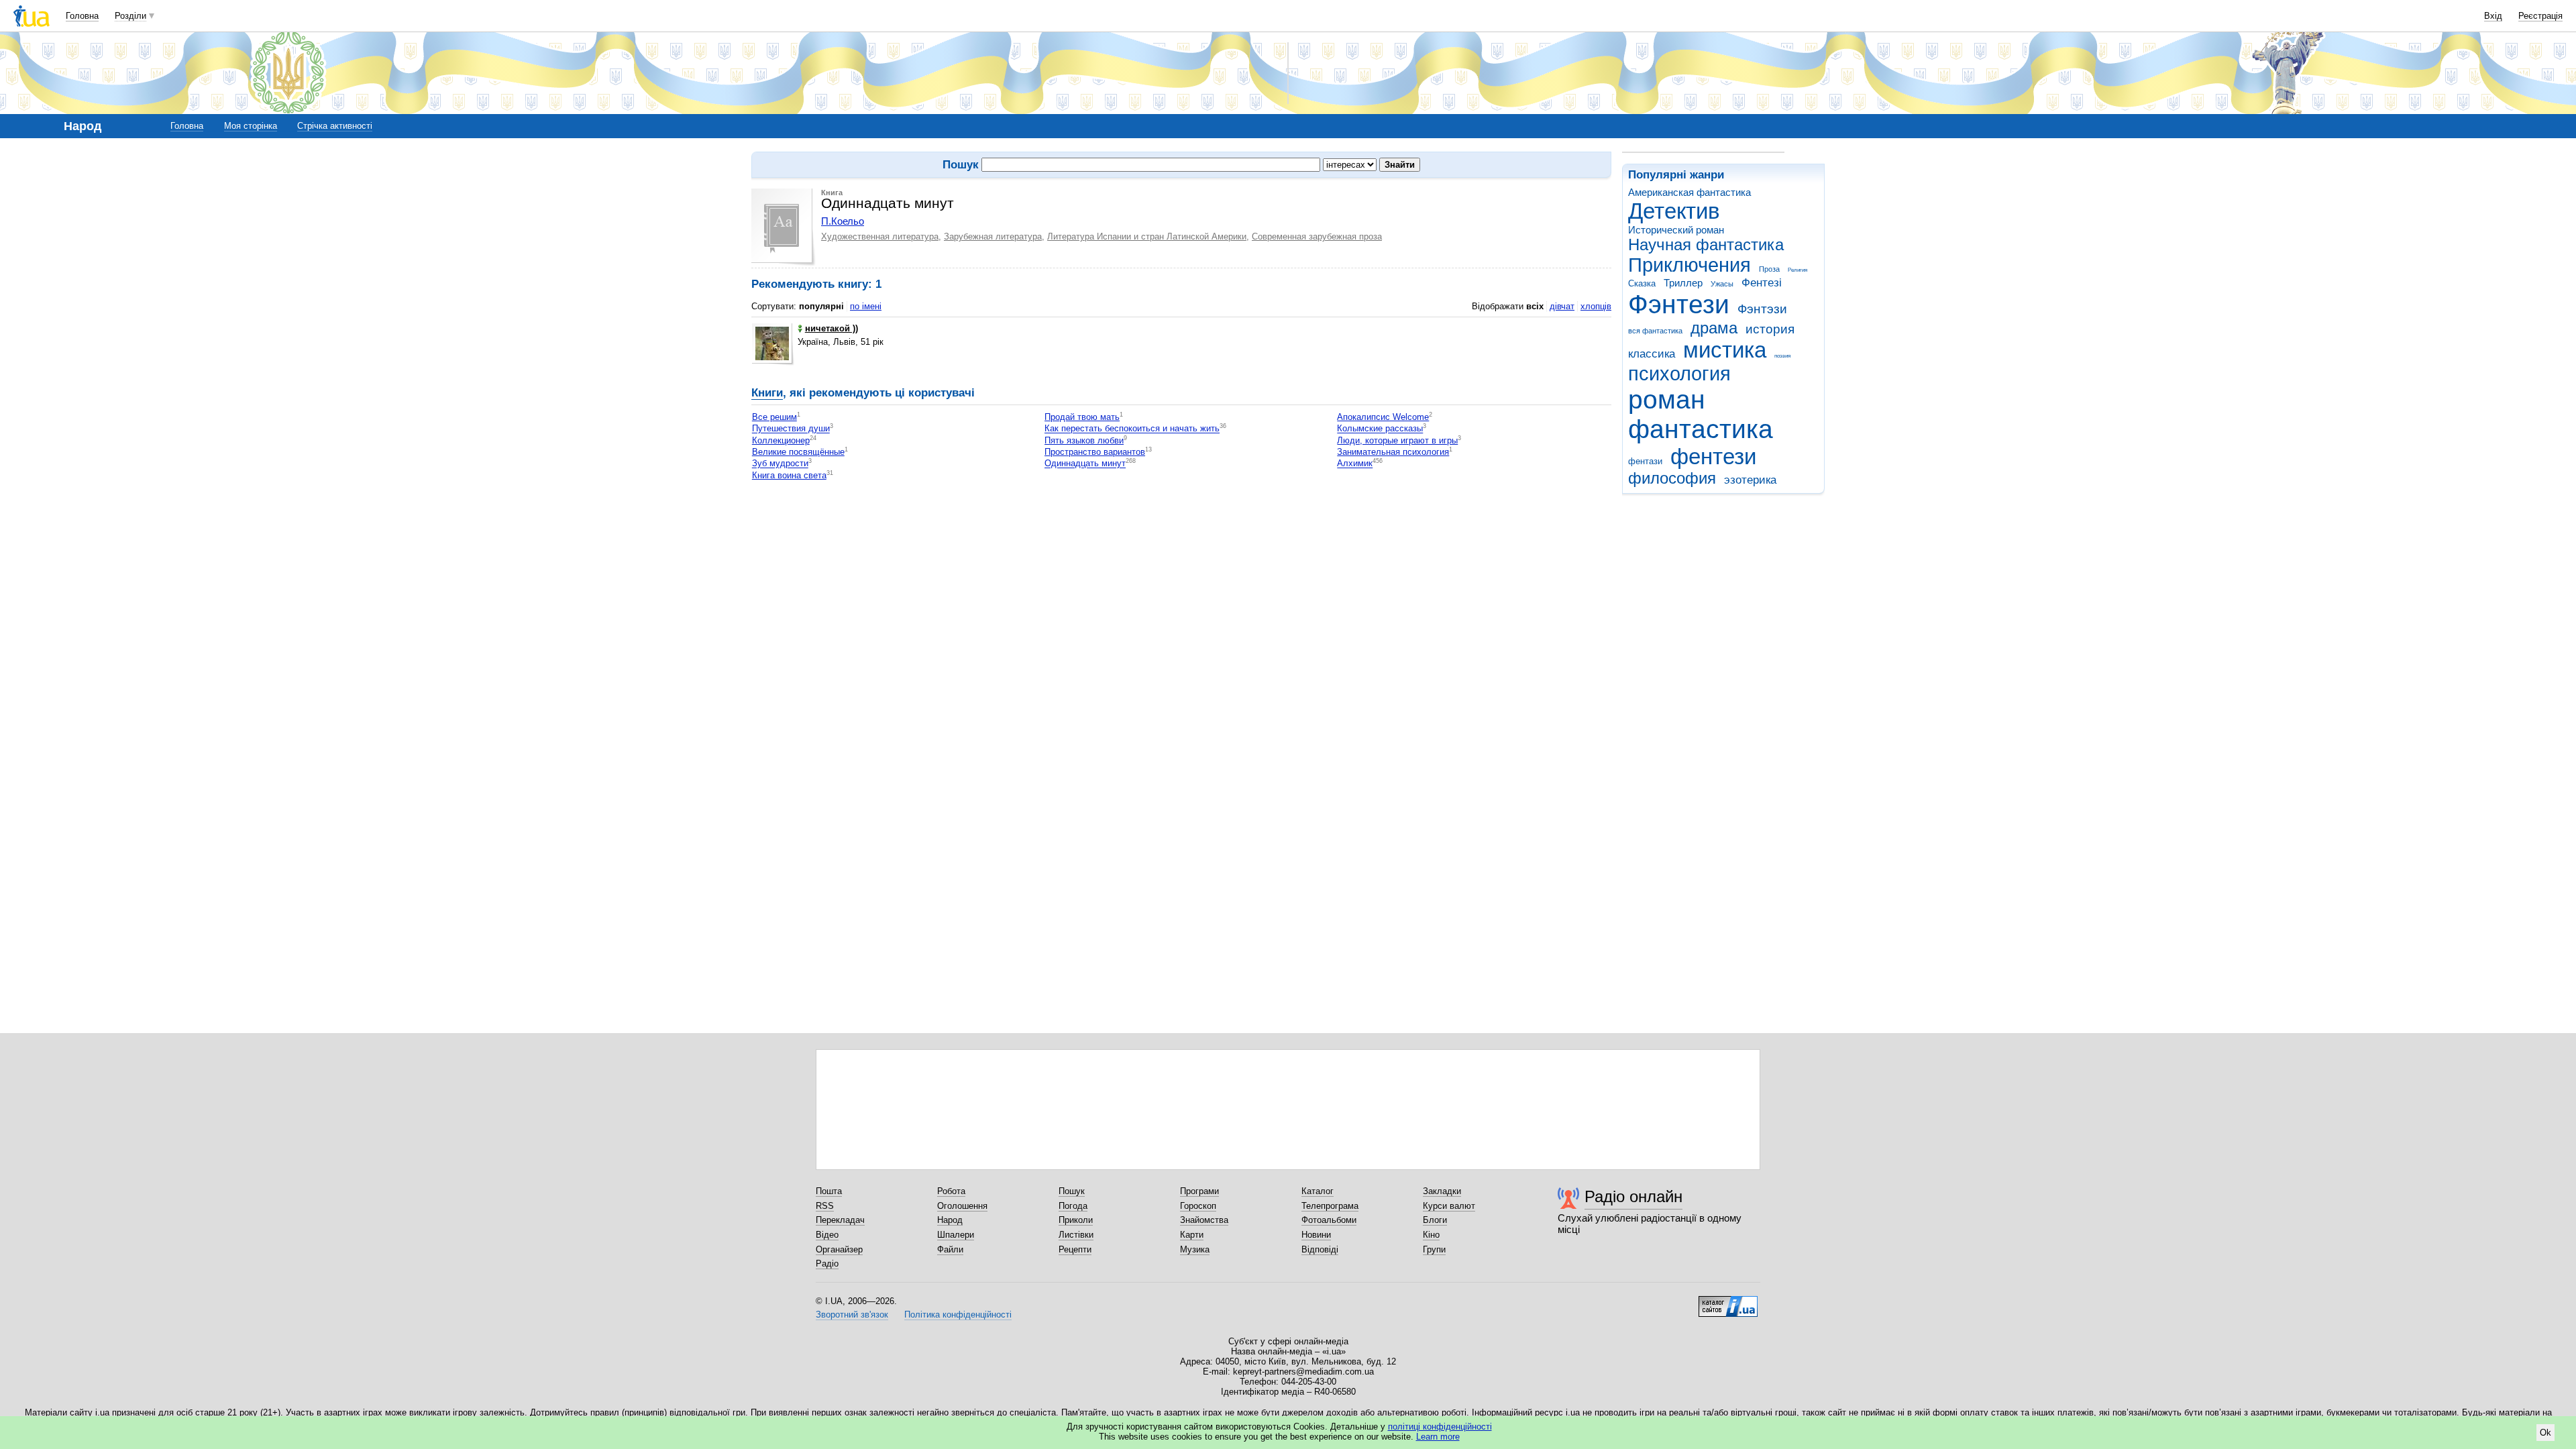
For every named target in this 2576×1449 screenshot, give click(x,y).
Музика (1195, 1249)
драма (1714, 328)
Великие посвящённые (798, 452)
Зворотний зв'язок (852, 1314)
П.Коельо (843, 221)
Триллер (1683, 283)
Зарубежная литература (993, 236)
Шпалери (956, 1235)
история (1770, 329)
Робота (951, 1191)
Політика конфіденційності (958, 1314)
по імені (866, 306)
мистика (1725, 350)
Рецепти (1075, 1249)
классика (1652, 354)
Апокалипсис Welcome (1383, 417)
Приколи (1076, 1220)
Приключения (1689, 265)
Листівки (1076, 1235)
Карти (1192, 1235)
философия (1672, 478)
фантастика (1701, 429)
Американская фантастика (1689, 192)
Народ (950, 1220)
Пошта (829, 1191)
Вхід (2493, 16)
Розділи (130, 16)
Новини (1316, 1235)
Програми (1199, 1191)
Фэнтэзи (1762, 309)
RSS (825, 1206)
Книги (767, 393)
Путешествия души (791, 429)
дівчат (1562, 306)
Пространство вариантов (1095, 452)
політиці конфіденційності (1440, 1427)
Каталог (1318, 1191)
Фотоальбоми (1329, 1220)
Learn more (1438, 1437)
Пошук (1072, 1191)
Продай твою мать (1082, 417)
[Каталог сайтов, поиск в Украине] (1728, 1301)
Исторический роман (1676, 230)
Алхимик (1355, 464)
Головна (82, 16)
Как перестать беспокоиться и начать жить (1132, 429)
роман (1667, 399)
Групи (1434, 1249)
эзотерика (1750, 480)
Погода (1073, 1206)
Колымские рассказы (1380, 429)
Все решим (774, 417)
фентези (1713, 457)
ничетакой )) (831, 328)
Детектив (1674, 211)
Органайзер (839, 1249)
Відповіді (1320, 1249)
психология (1679, 374)
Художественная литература (880, 236)
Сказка (1642, 283)
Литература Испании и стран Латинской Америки (1147, 236)
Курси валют (1449, 1206)
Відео (827, 1235)
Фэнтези (1679, 304)
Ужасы (1722, 284)
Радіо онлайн (1633, 1196)
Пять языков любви (1084, 440)
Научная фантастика (1706, 245)
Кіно (1431, 1235)
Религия (1797, 270)
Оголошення (962, 1206)
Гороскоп (1198, 1206)
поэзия (1782, 356)
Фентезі (1762, 283)
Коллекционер (781, 440)
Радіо (827, 1264)
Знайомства (1204, 1220)
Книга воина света (789, 475)
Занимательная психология (1393, 452)
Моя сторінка (251, 126)
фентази (1645, 461)
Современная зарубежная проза (1317, 236)
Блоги (1435, 1220)
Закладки (1442, 1191)
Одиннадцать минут (1085, 464)
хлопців (1596, 306)
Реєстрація (2540, 16)
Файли (950, 1249)
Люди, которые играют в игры (1397, 440)
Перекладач (840, 1220)
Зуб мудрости (780, 464)
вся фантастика (1655, 331)
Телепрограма (1330, 1206)
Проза (1769, 269)
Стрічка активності (335, 126)
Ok (2545, 1433)
